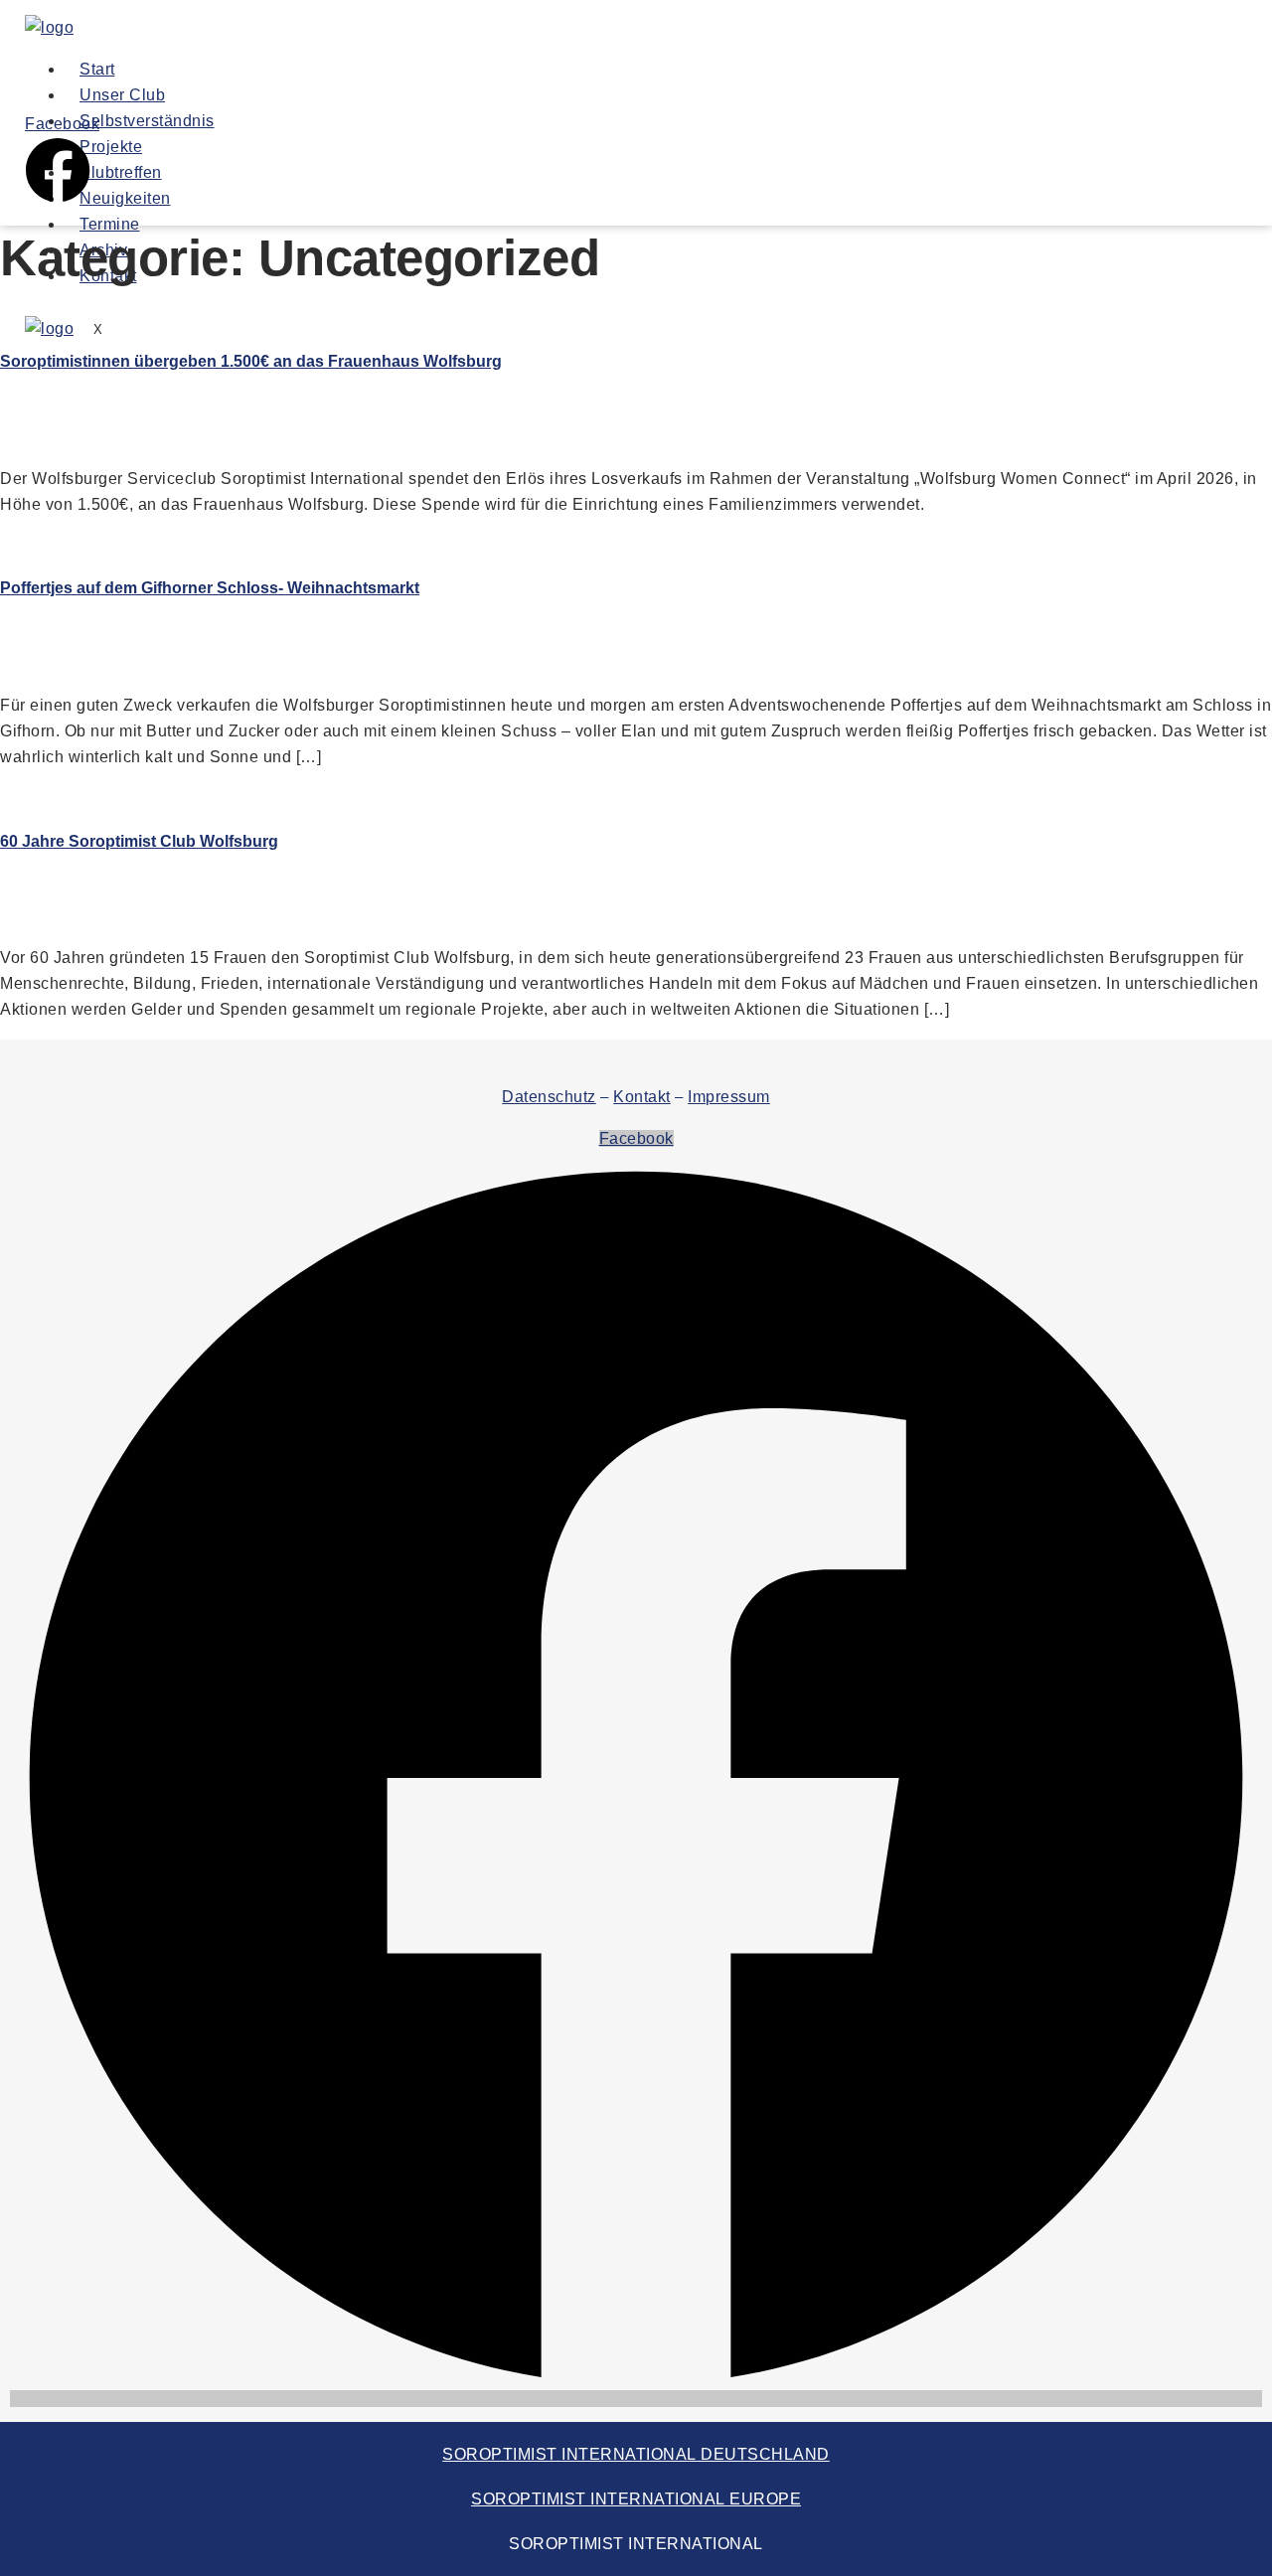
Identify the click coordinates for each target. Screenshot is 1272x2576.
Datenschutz (549, 1097)
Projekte (111, 147)
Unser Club (122, 95)
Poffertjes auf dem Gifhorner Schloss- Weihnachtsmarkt (210, 588)
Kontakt (642, 1097)
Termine (110, 224)
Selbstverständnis (147, 121)
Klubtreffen (121, 172)
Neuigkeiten (125, 198)
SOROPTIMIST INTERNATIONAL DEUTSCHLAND (636, 2454)
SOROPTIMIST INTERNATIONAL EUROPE (636, 2499)
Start (97, 69)
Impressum (729, 1097)
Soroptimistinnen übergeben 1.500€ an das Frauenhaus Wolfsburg (251, 361)
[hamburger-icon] (857, 74)
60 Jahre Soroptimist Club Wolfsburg (139, 841)
